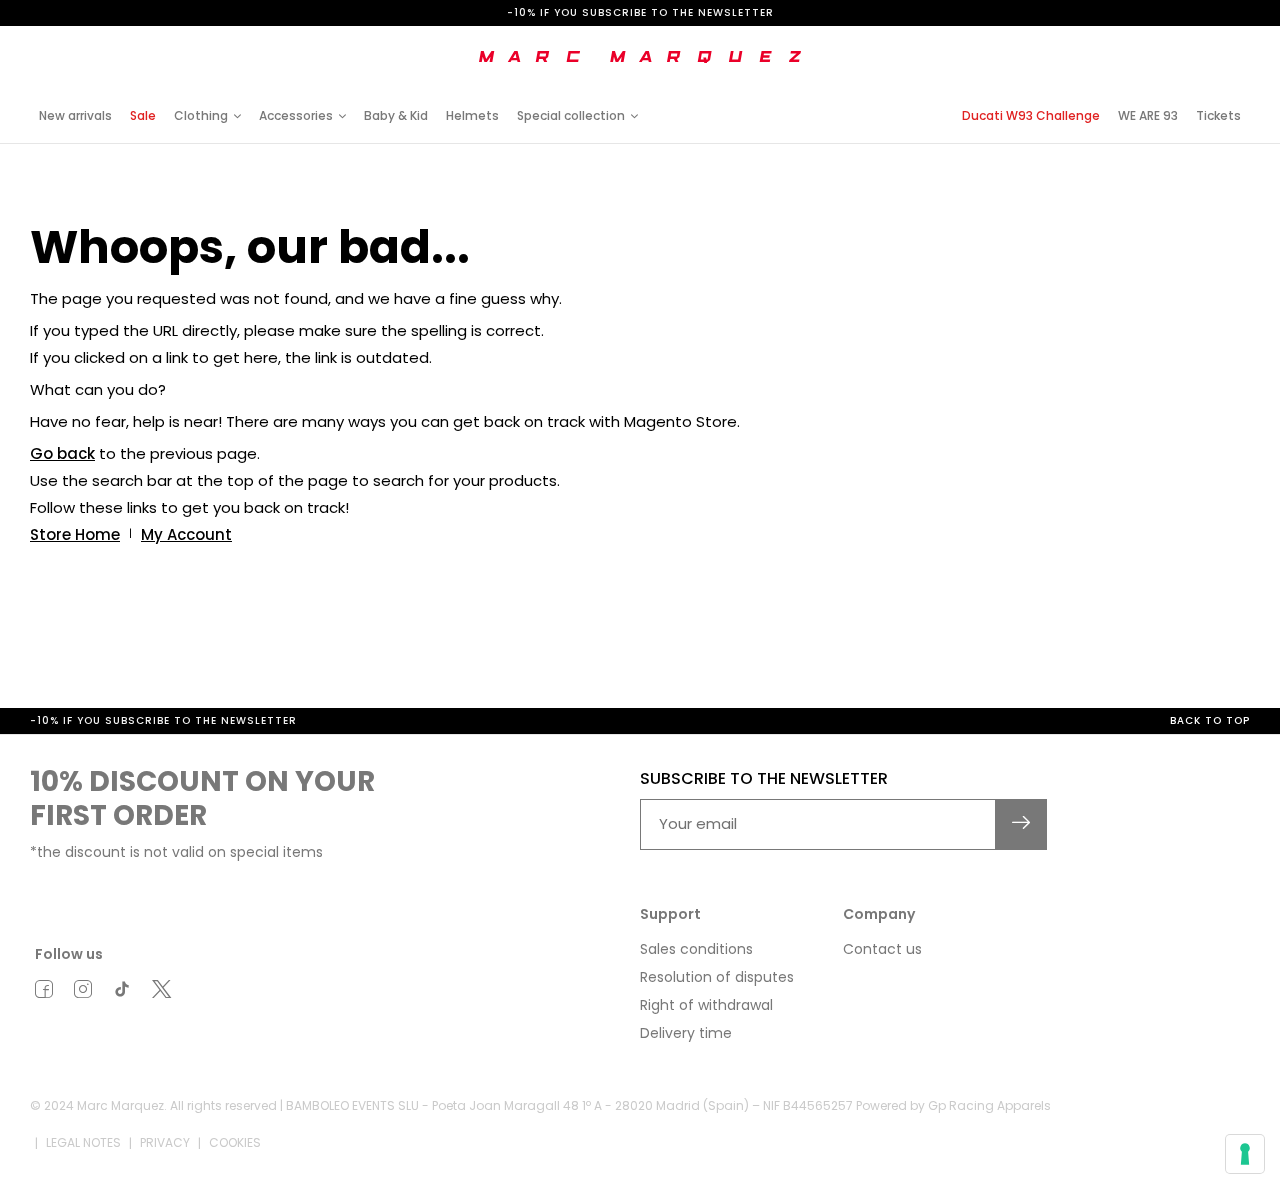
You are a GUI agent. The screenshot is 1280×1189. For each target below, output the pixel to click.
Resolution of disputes (717, 977)
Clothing (201, 115)
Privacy (165, 1142)
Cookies (235, 1142)
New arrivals (75, 115)
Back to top (1210, 720)
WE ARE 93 (1148, 115)
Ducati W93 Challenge (1031, 115)
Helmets (472, 115)
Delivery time (686, 1033)
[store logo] (640, 57)
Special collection (571, 115)
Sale (143, 115)
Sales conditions (696, 949)
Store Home (75, 534)
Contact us (882, 949)
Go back (62, 453)
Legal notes (83, 1142)
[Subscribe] (1021, 824)
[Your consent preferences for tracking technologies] (1245, 1154)
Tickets (1218, 115)
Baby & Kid (396, 115)
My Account (186, 534)
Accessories (296, 115)
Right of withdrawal (706, 1005)
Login (1084, 42)
